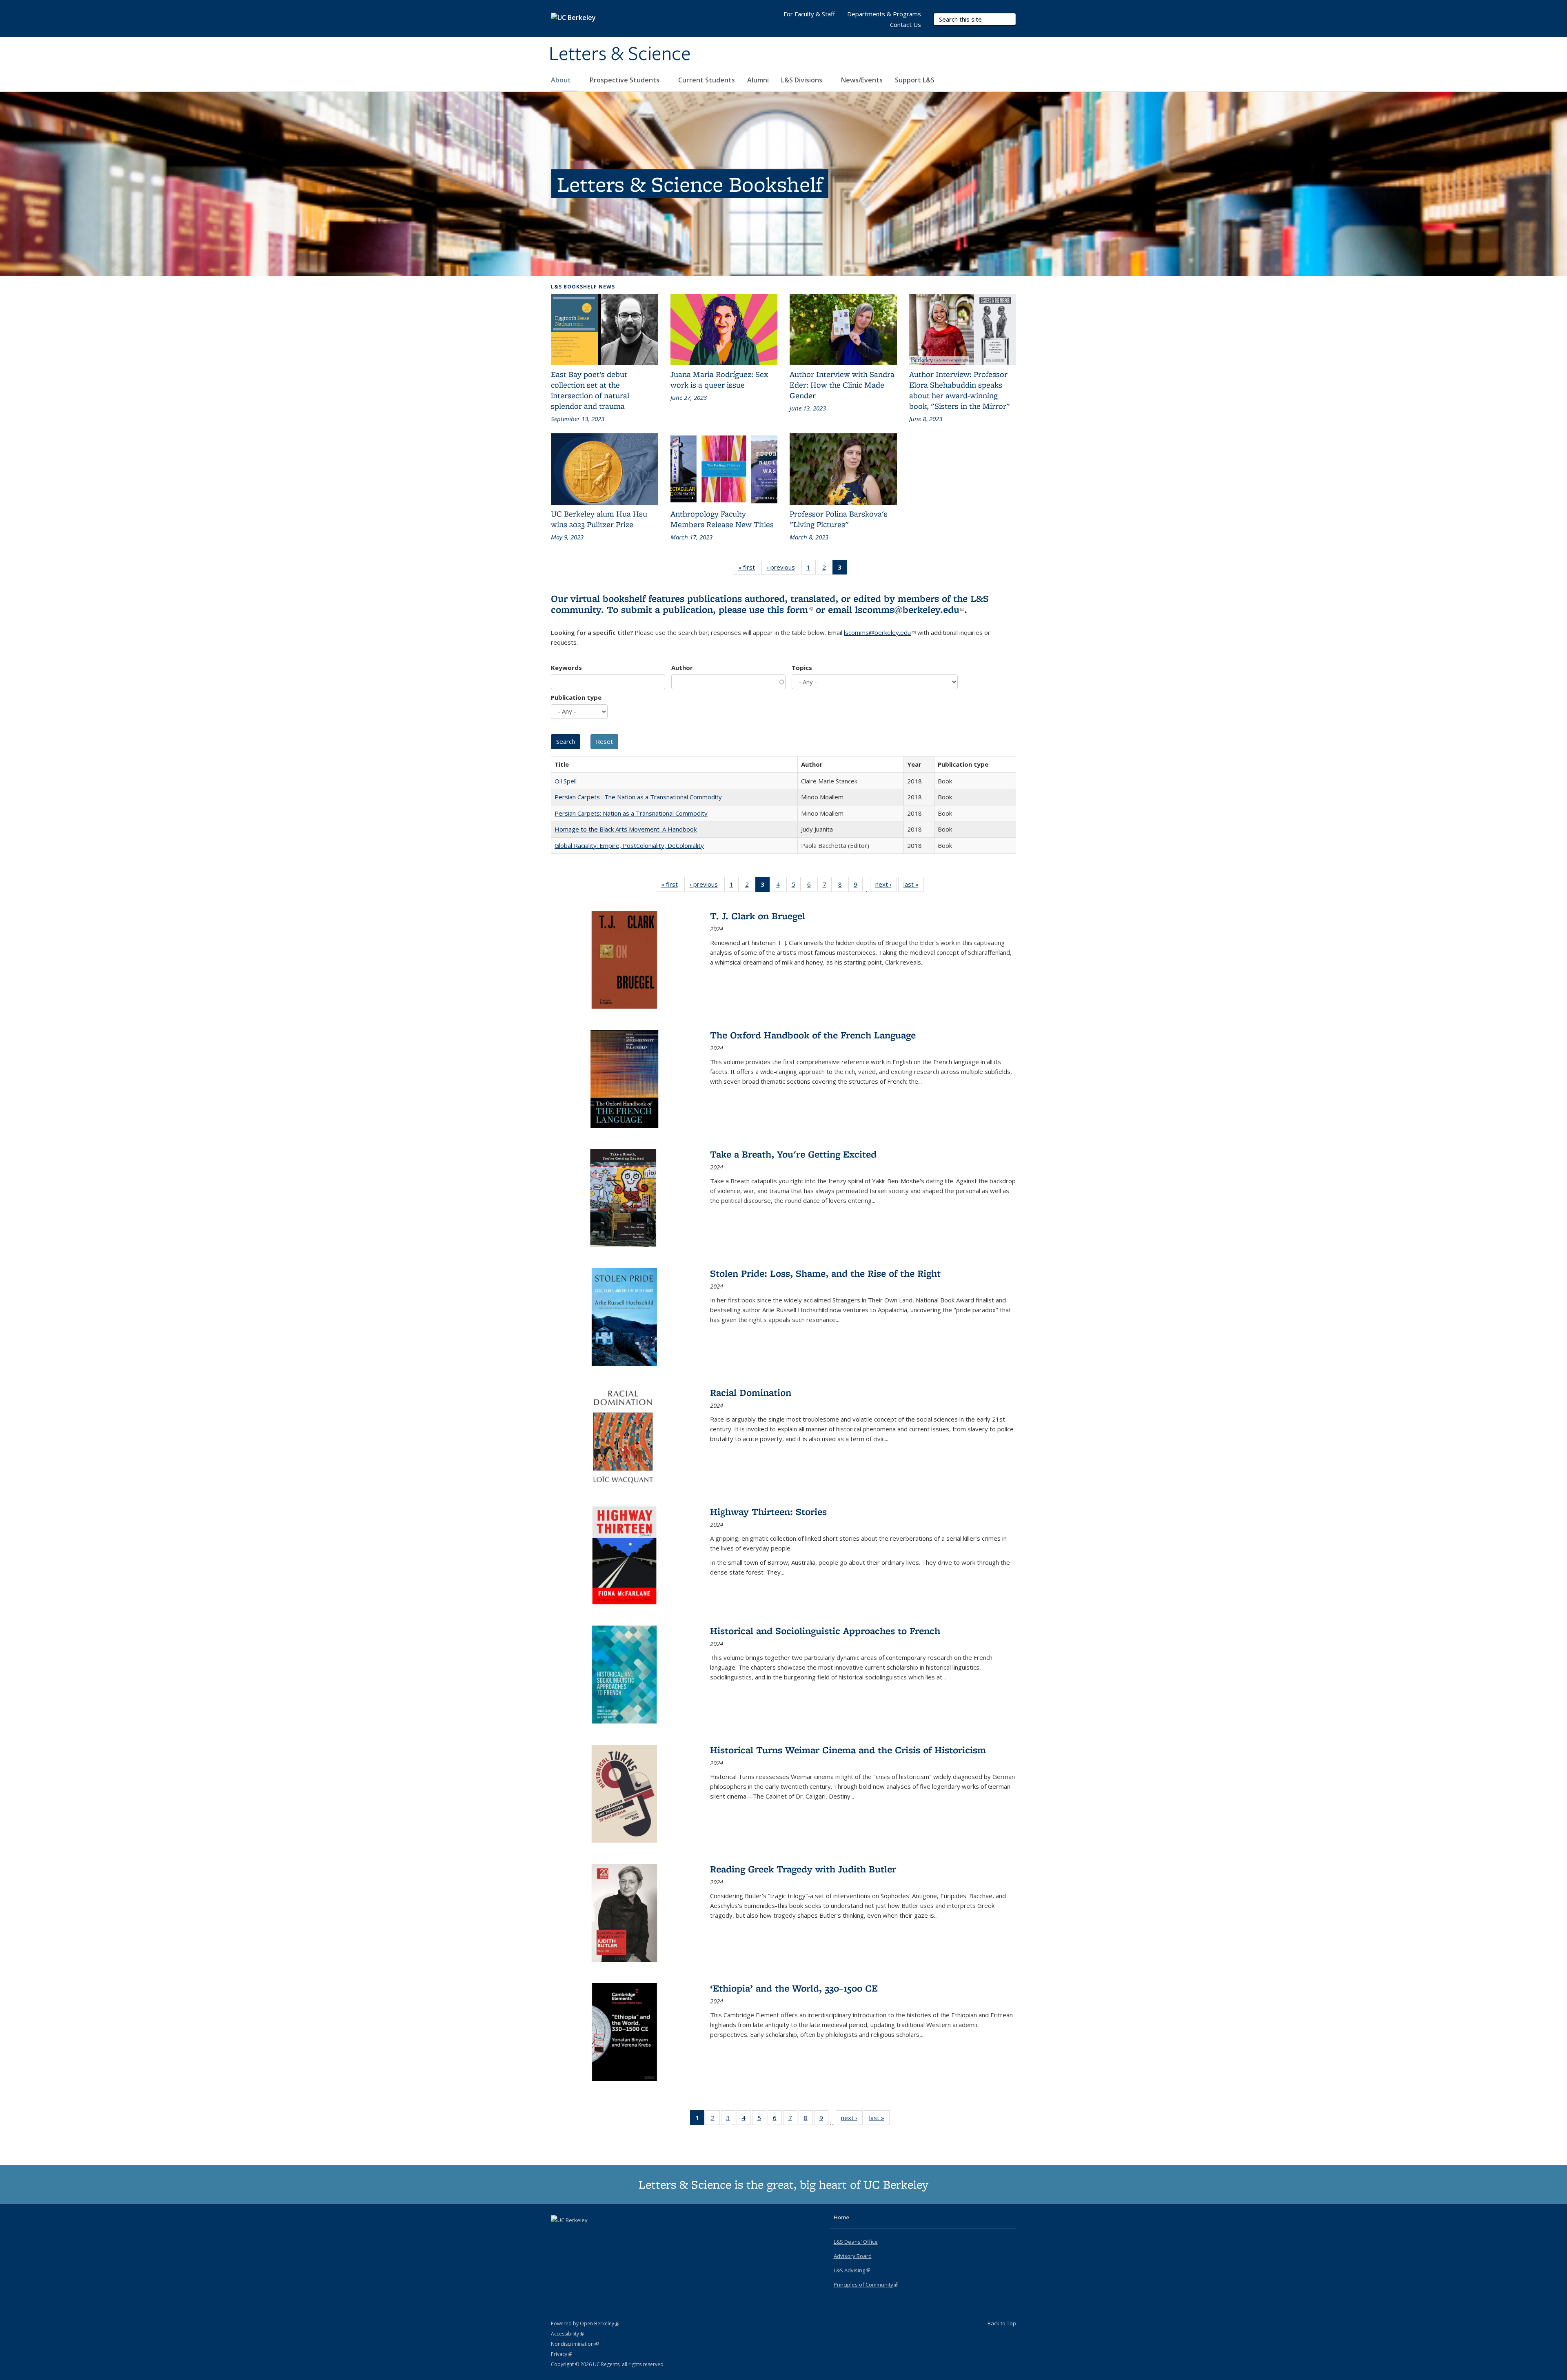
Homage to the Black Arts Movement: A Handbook (626, 829)
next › (886, 886)
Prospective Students (625, 80)
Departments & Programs (884, 14)
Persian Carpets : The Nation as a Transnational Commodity (638, 797)
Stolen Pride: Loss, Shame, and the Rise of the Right (825, 1273)
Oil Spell (566, 781)
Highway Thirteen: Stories (768, 1512)
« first (749, 569)
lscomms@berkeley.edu (910, 609)
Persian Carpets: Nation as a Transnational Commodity (631, 813)
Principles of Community (866, 2285)
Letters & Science (620, 54)
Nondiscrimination (575, 2344)
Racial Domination (751, 1392)
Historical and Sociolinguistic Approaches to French (825, 1631)
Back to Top (1002, 2323)
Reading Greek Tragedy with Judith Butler (803, 1869)
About (562, 80)
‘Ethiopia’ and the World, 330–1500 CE (794, 1988)
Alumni (758, 80)
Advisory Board (853, 2256)
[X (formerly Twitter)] (558, 2234)
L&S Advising (852, 2270)
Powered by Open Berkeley (585, 2323)
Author (682, 668)
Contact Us (906, 24)
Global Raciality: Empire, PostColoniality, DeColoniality (629, 845)
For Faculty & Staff (809, 14)
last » (914, 886)
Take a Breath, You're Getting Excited (793, 1154)
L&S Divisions (802, 80)
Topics (802, 668)
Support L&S (915, 80)
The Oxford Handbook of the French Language (813, 1035)
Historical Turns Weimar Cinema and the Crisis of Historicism (848, 1750)
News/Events (862, 80)
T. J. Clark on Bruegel (758, 916)
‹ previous (783, 569)
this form (790, 609)
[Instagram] (590, 2234)
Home (841, 2217)
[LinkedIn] (574, 2234)
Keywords (566, 668)
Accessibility (567, 2334)
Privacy (562, 2354)
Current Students (707, 80)
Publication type (576, 697)
